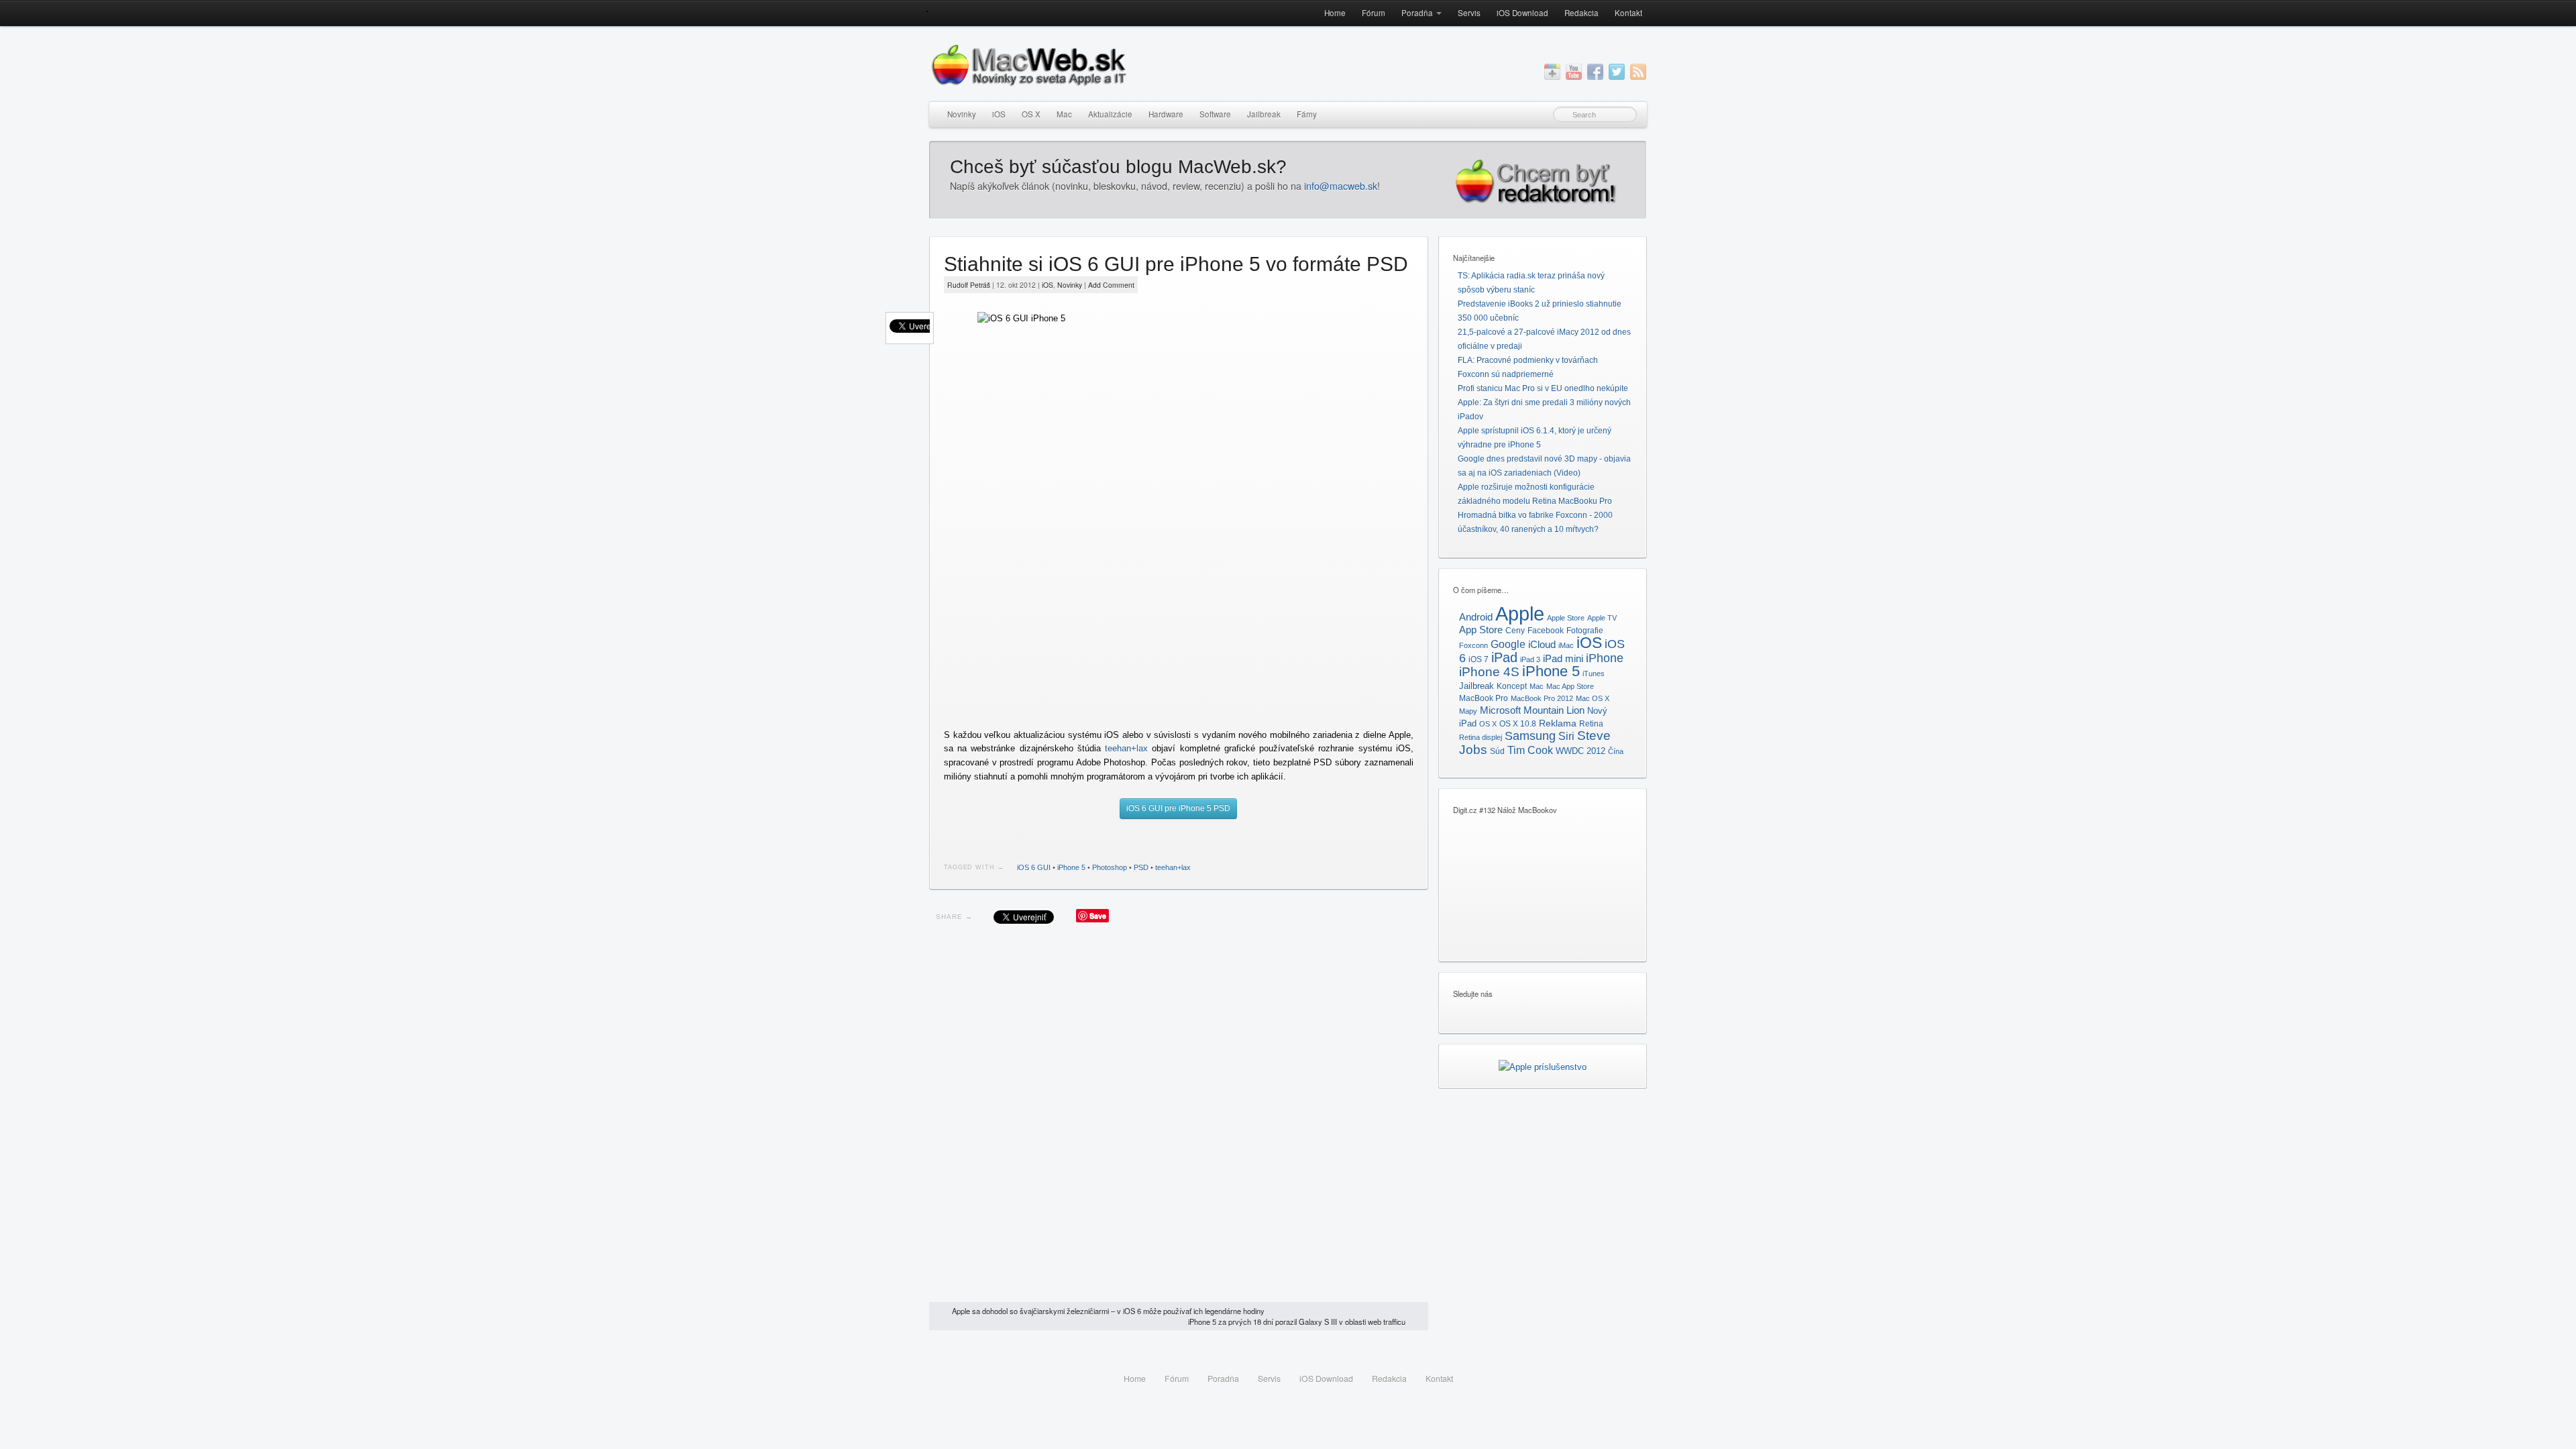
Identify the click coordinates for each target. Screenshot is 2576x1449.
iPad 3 (1530, 659)
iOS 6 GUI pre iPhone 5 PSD (1178, 808)
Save (1098, 915)
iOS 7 (1479, 659)
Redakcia (1581, 13)
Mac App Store (1570, 686)
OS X (1031, 114)
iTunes (1594, 674)
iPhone (1605, 658)
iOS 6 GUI (1034, 867)
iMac (1566, 645)
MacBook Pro (1484, 698)
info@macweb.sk (1341, 186)
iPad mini (1563, 658)
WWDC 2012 (1580, 751)
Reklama (1558, 723)
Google (1508, 644)
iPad (1504, 657)
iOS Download (1522, 13)
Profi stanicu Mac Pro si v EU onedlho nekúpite (1543, 388)
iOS (999, 114)
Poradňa (1417, 13)
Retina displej (1481, 737)
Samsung (1530, 736)
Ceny (1515, 631)
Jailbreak (1264, 114)
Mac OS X (1593, 698)
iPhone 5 (1071, 867)
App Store (1481, 630)
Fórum (1374, 13)
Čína (1616, 751)
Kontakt (1628, 13)
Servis (1469, 13)
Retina (1591, 724)
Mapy (1468, 711)
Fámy (1307, 114)
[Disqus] (1179, 1116)
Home (1335, 13)
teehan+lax (1126, 748)
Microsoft (1500, 710)
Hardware (1166, 114)
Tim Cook (1530, 750)
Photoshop (1110, 867)
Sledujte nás (1473, 994)
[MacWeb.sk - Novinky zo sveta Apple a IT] (927, 11)
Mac (1064, 114)
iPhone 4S (1489, 672)
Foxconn (1473, 645)
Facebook (1546, 631)
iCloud (1542, 645)
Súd (1497, 751)
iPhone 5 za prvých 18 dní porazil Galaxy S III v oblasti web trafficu (1297, 1322)
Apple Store (1566, 618)
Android (1476, 617)
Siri (1566, 736)
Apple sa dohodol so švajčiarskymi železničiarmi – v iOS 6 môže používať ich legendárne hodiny (1108, 1311)
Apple (1520, 613)
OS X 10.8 (1518, 724)
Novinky (962, 114)
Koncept (1512, 686)
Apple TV (1602, 618)
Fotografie (1585, 631)
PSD (1141, 867)
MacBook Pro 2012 (1542, 698)
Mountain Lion (1554, 710)
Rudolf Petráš (969, 285)
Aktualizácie (1110, 114)
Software (1215, 114)
